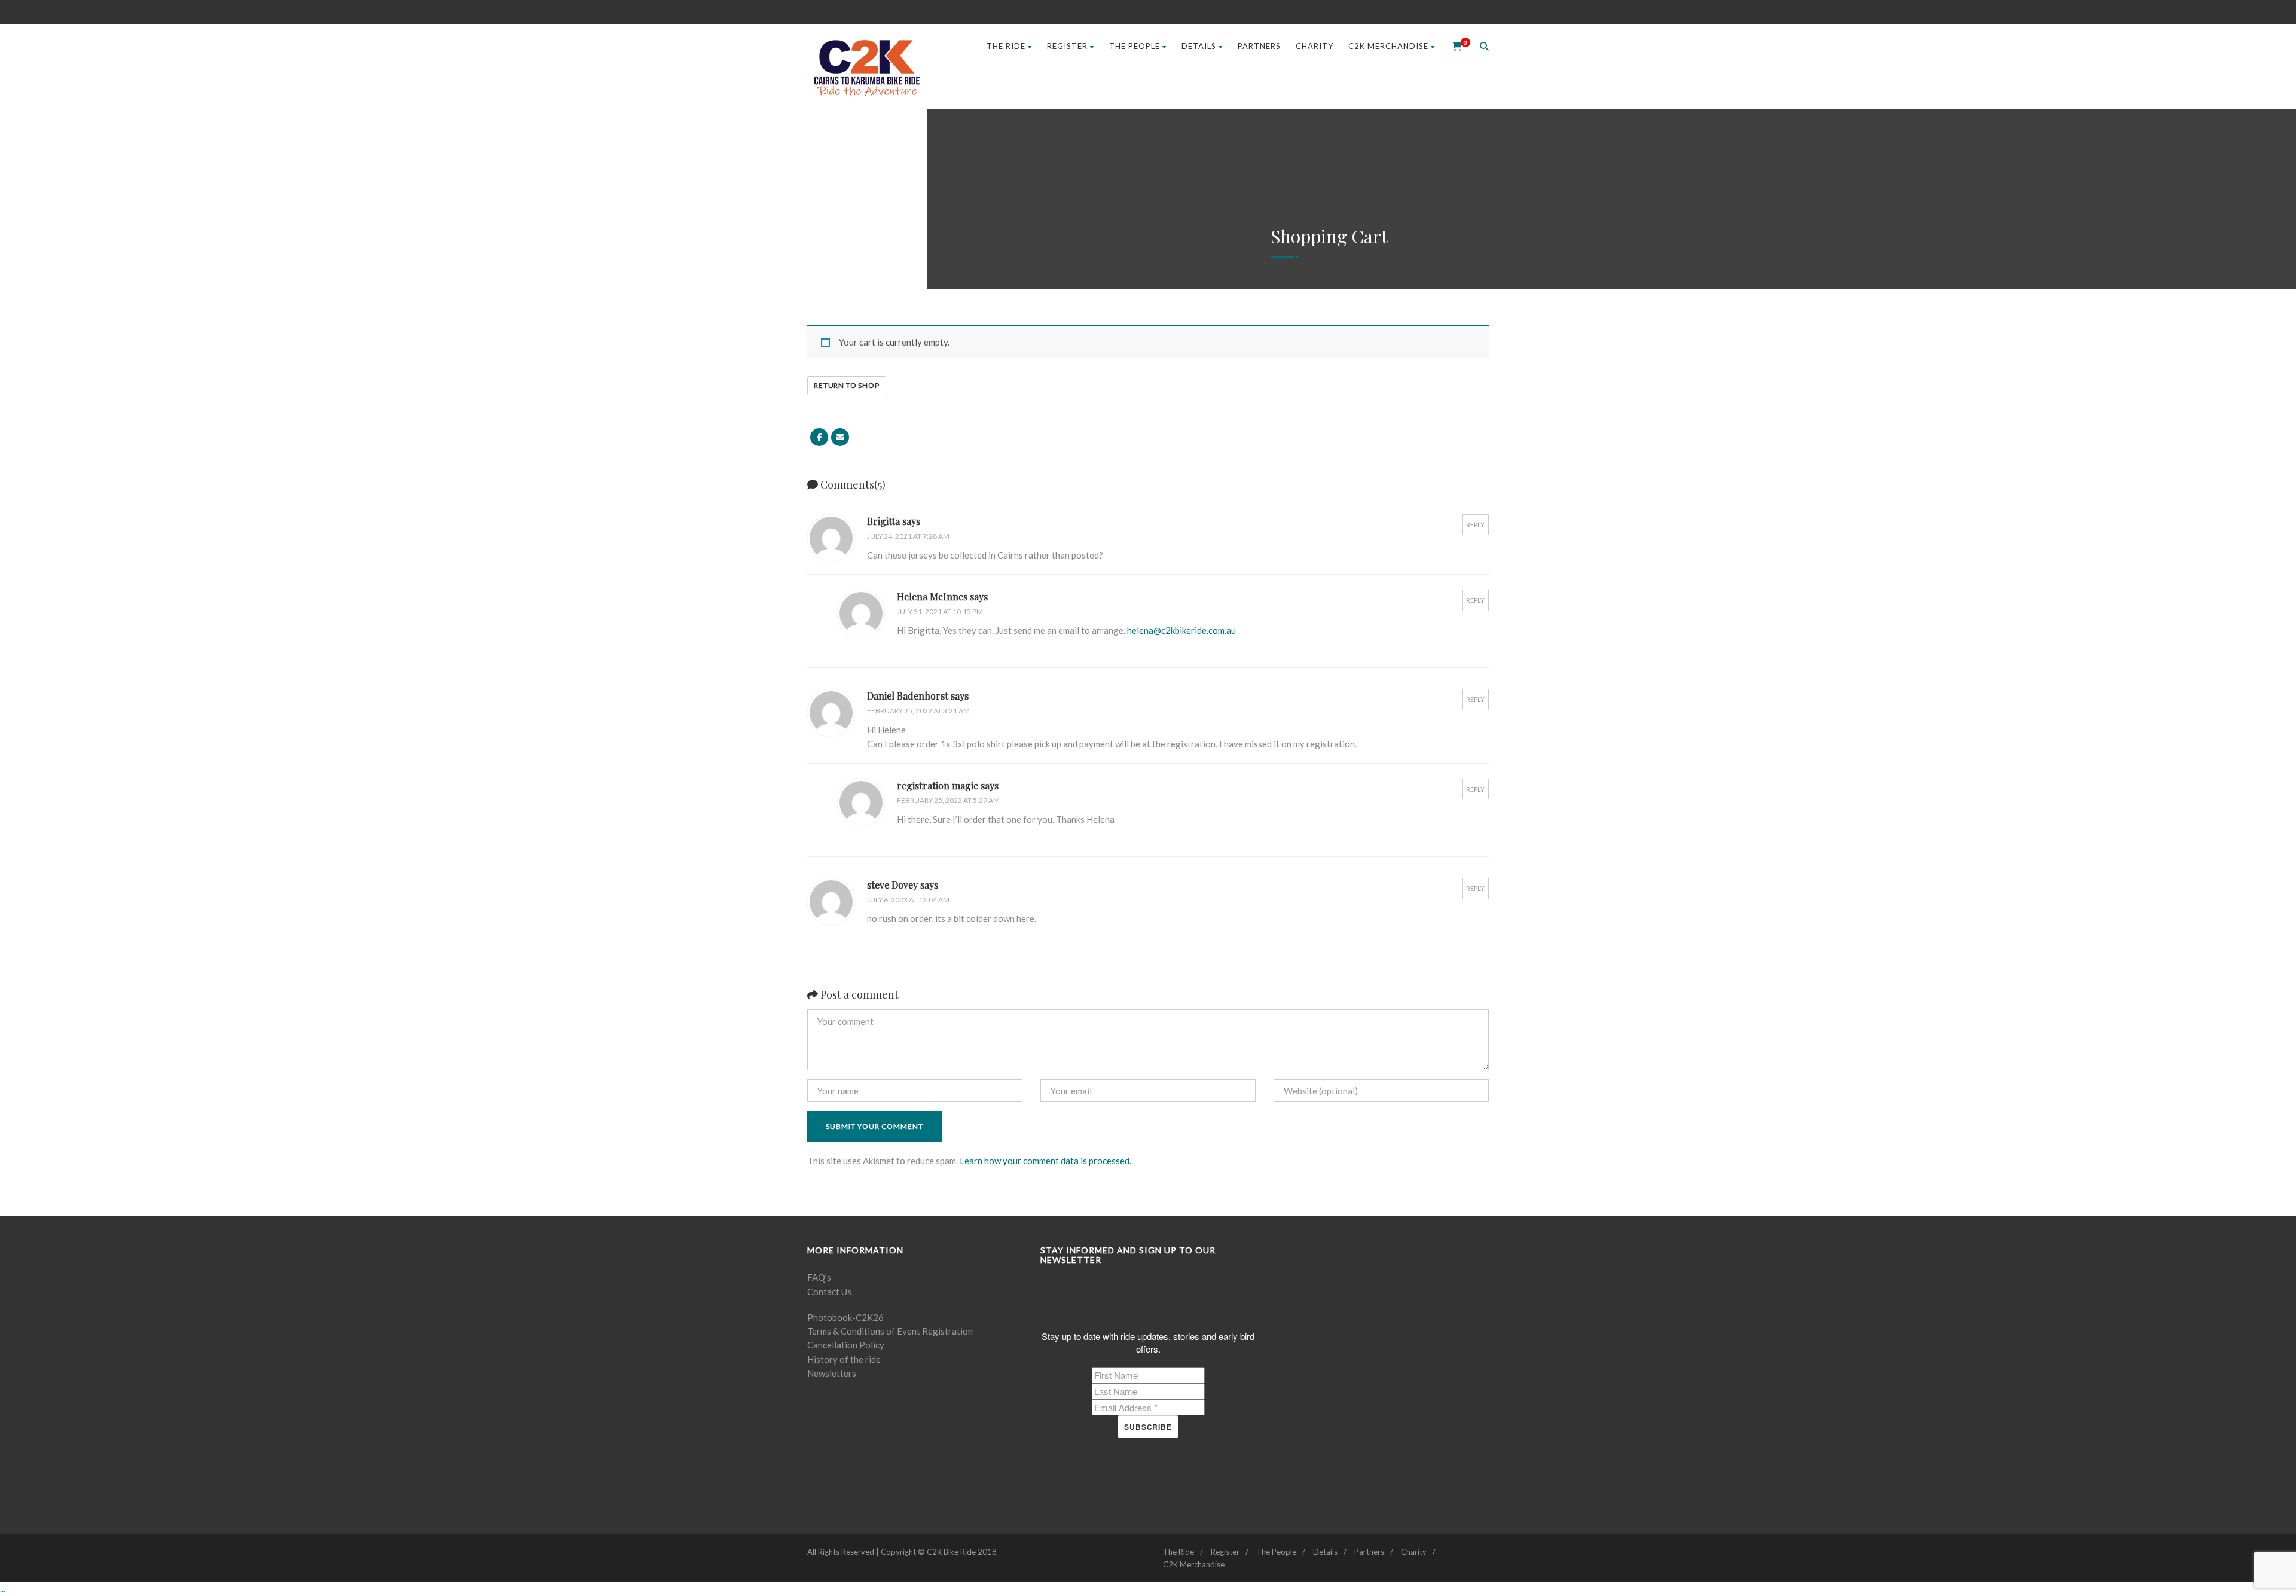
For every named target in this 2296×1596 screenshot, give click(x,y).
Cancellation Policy (846, 1345)
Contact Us (829, 1292)
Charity (1315, 46)
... (3, 1589)
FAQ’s (819, 1277)
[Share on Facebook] (819, 437)
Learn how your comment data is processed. (1045, 1161)
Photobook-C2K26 (845, 1317)
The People (1135, 46)
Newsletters (832, 1373)
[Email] (840, 437)
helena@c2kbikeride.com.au (1181, 630)
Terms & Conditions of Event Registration (890, 1331)
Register (1067, 46)
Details (1199, 46)
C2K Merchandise (1388, 46)
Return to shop (847, 385)
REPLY (1475, 525)
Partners (1259, 46)
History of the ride (844, 1359)
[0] (1453, 46)
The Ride (1006, 46)
